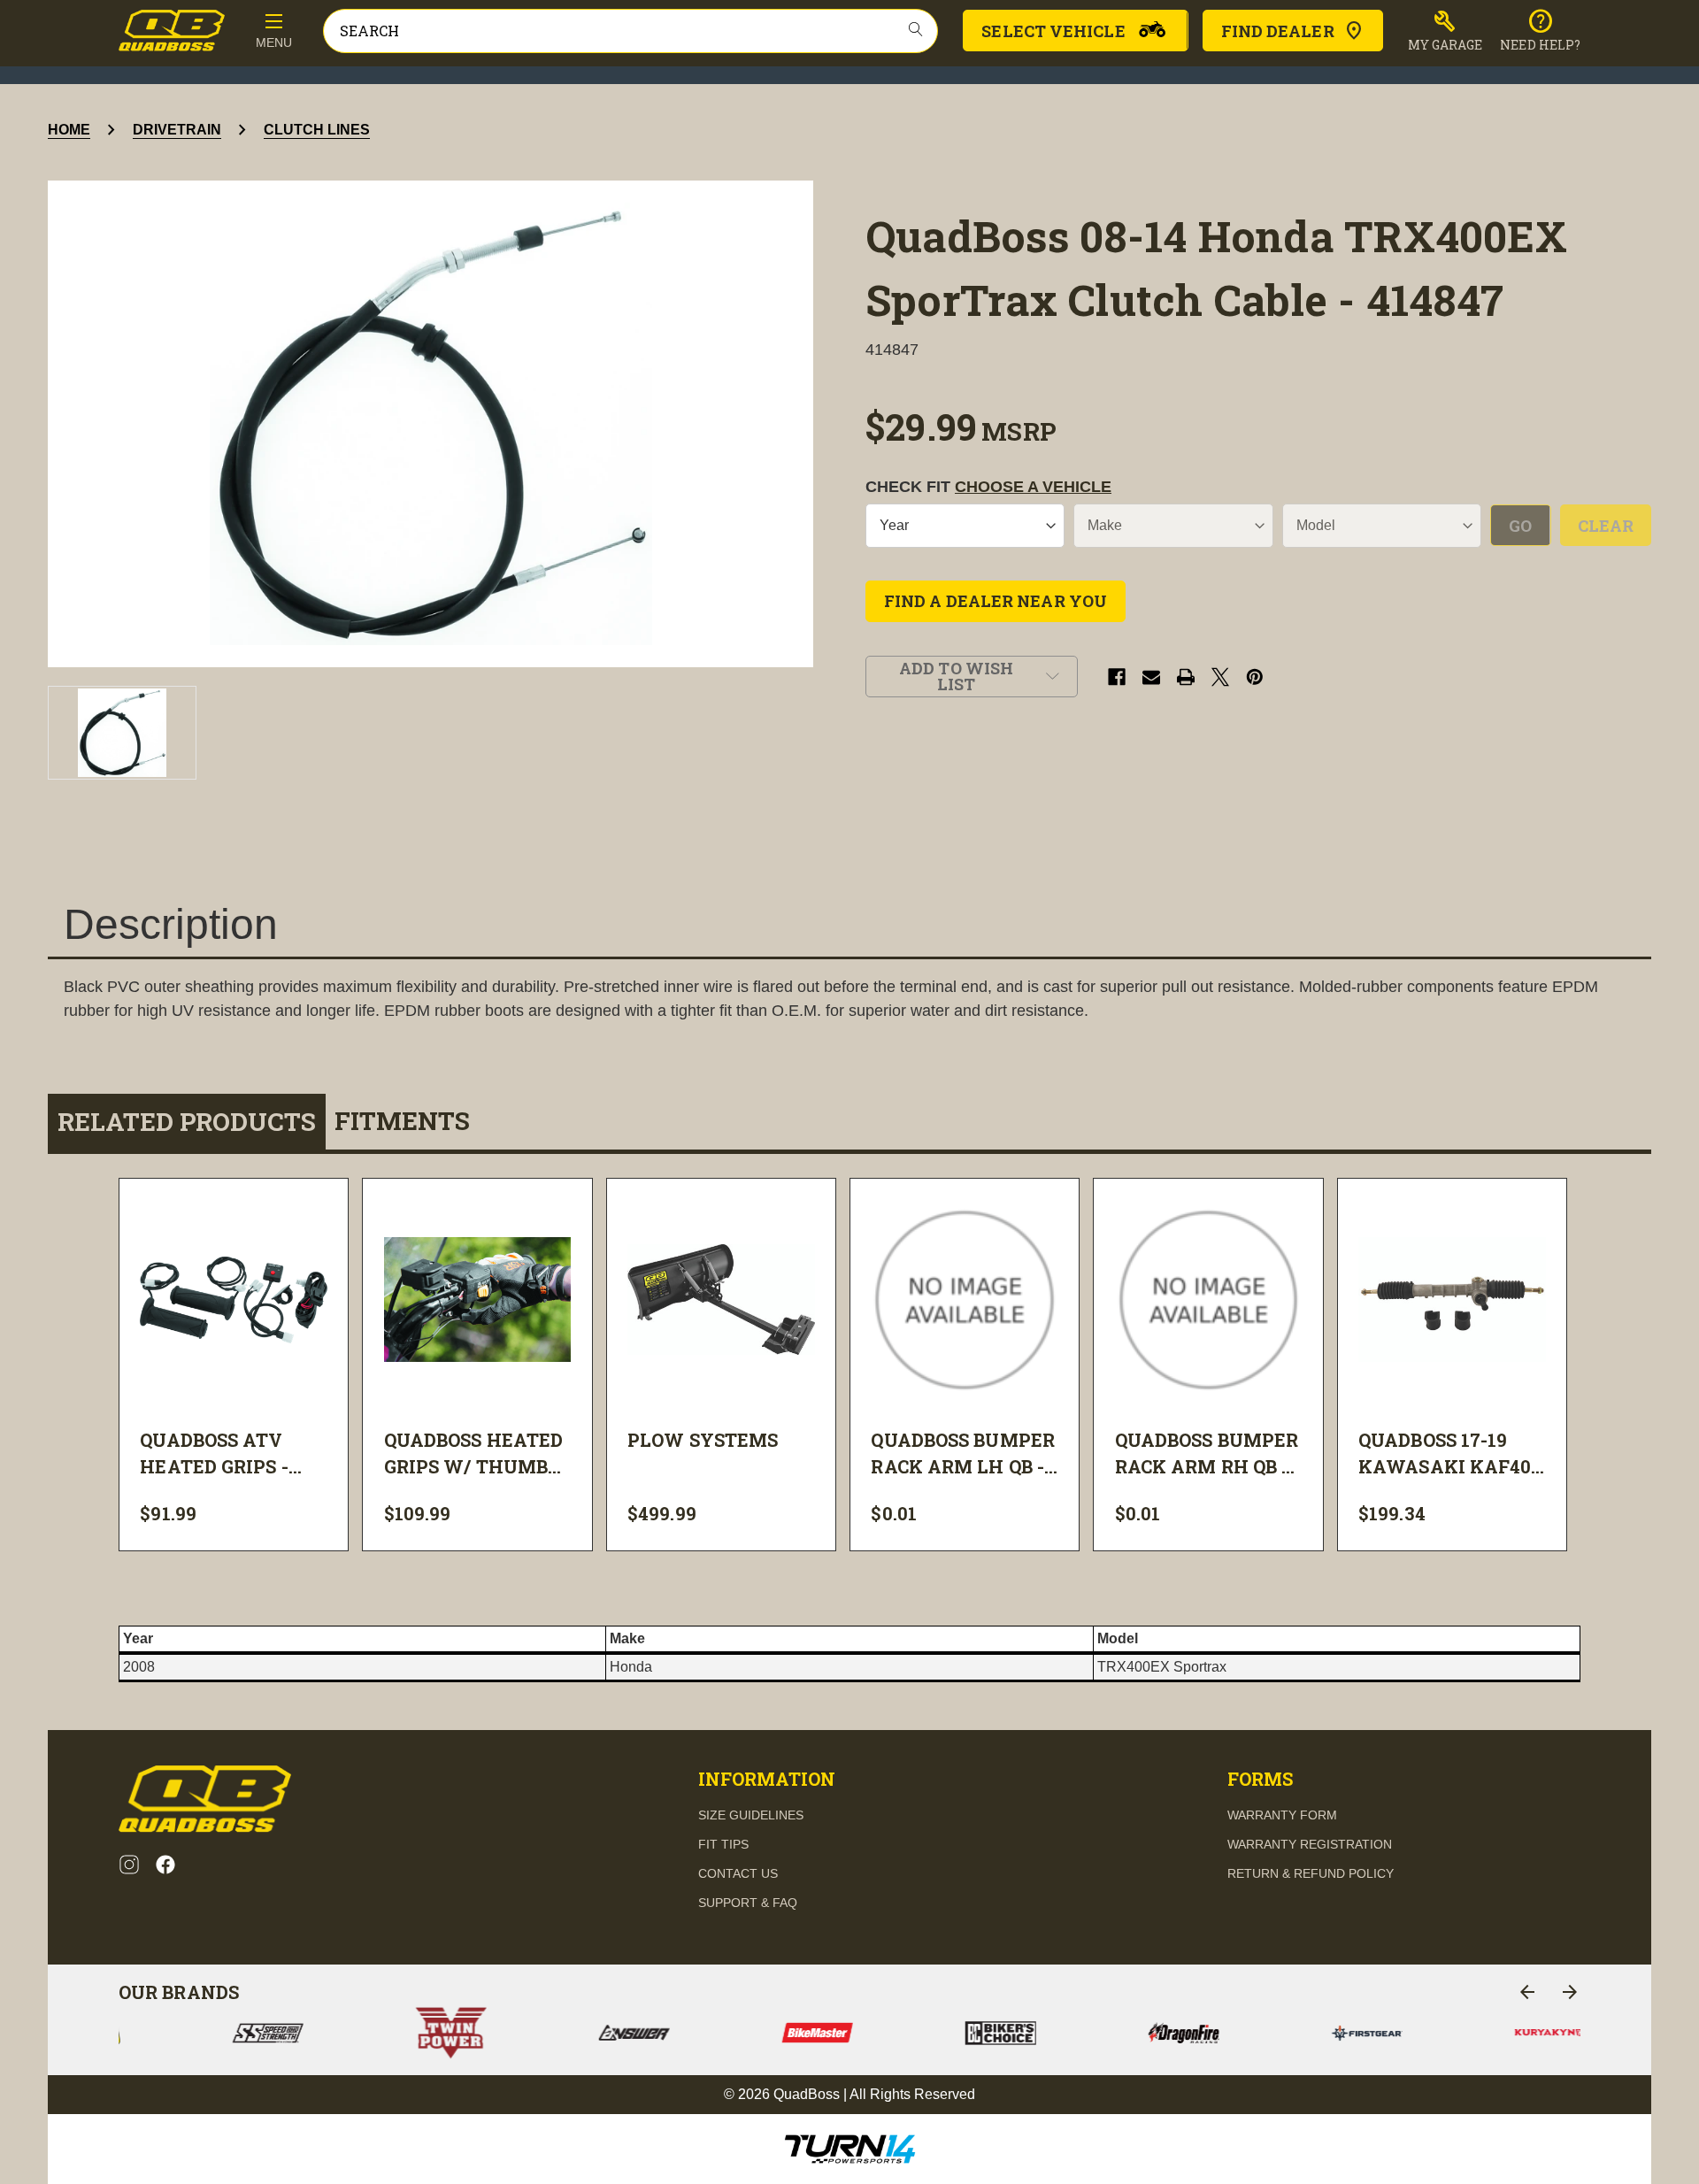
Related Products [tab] (187, 1122)
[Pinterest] (1255, 677)
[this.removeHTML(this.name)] (234, 1300)
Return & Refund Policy (1311, 1873)
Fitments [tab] (402, 1121)
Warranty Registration (1310, 1844)
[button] (1445, 31)
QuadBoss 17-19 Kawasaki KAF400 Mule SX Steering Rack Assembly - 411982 (1450, 1454)
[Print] (1186, 677)
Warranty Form (1282, 1815)
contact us (738, 1873)
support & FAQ (748, 1903)
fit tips (723, 1844)
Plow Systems (703, 1440)
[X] (1220, 677)
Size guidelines (751, 1815)
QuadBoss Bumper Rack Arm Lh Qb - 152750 (963, 1454)
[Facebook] (1117, 677)
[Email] (1151, 677)
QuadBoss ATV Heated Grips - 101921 (214, 1454)
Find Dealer (1278, 31)
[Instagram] (129, 1865)
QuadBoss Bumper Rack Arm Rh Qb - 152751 (1207, 1454)
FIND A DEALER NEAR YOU (996, 601)
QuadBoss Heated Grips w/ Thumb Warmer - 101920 (474, 1454)
